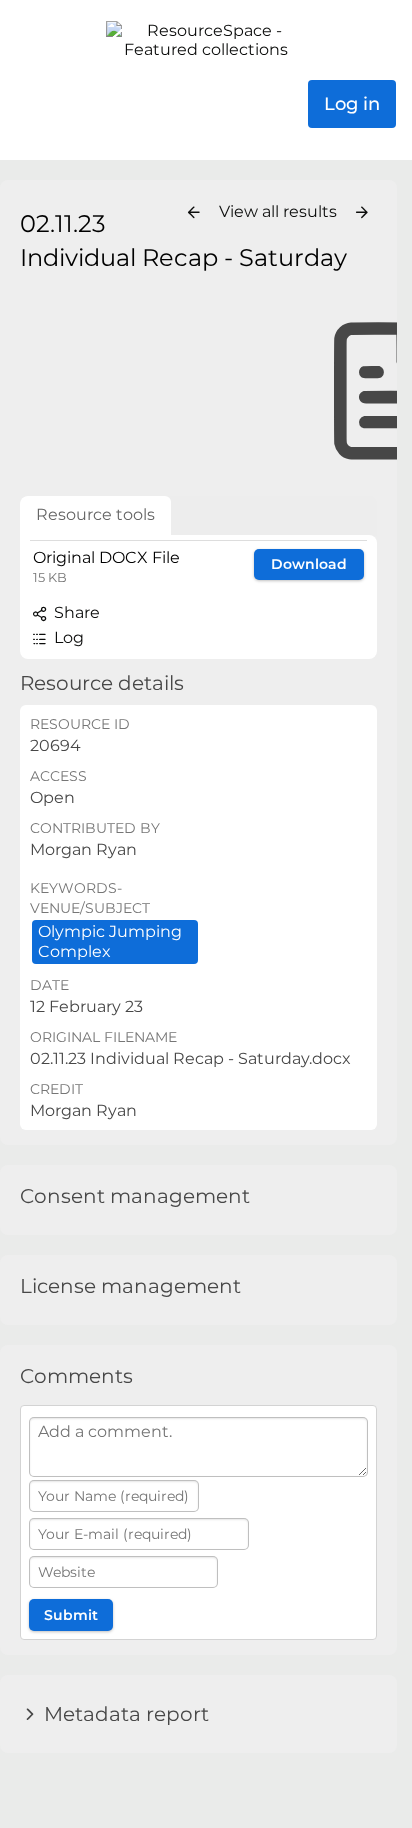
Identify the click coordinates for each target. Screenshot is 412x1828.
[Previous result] (194, 213)
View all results (280, 211)
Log (67, 637)
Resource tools (95, 514)
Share (75, 612)
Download (309, 564)
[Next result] (362, 213)
